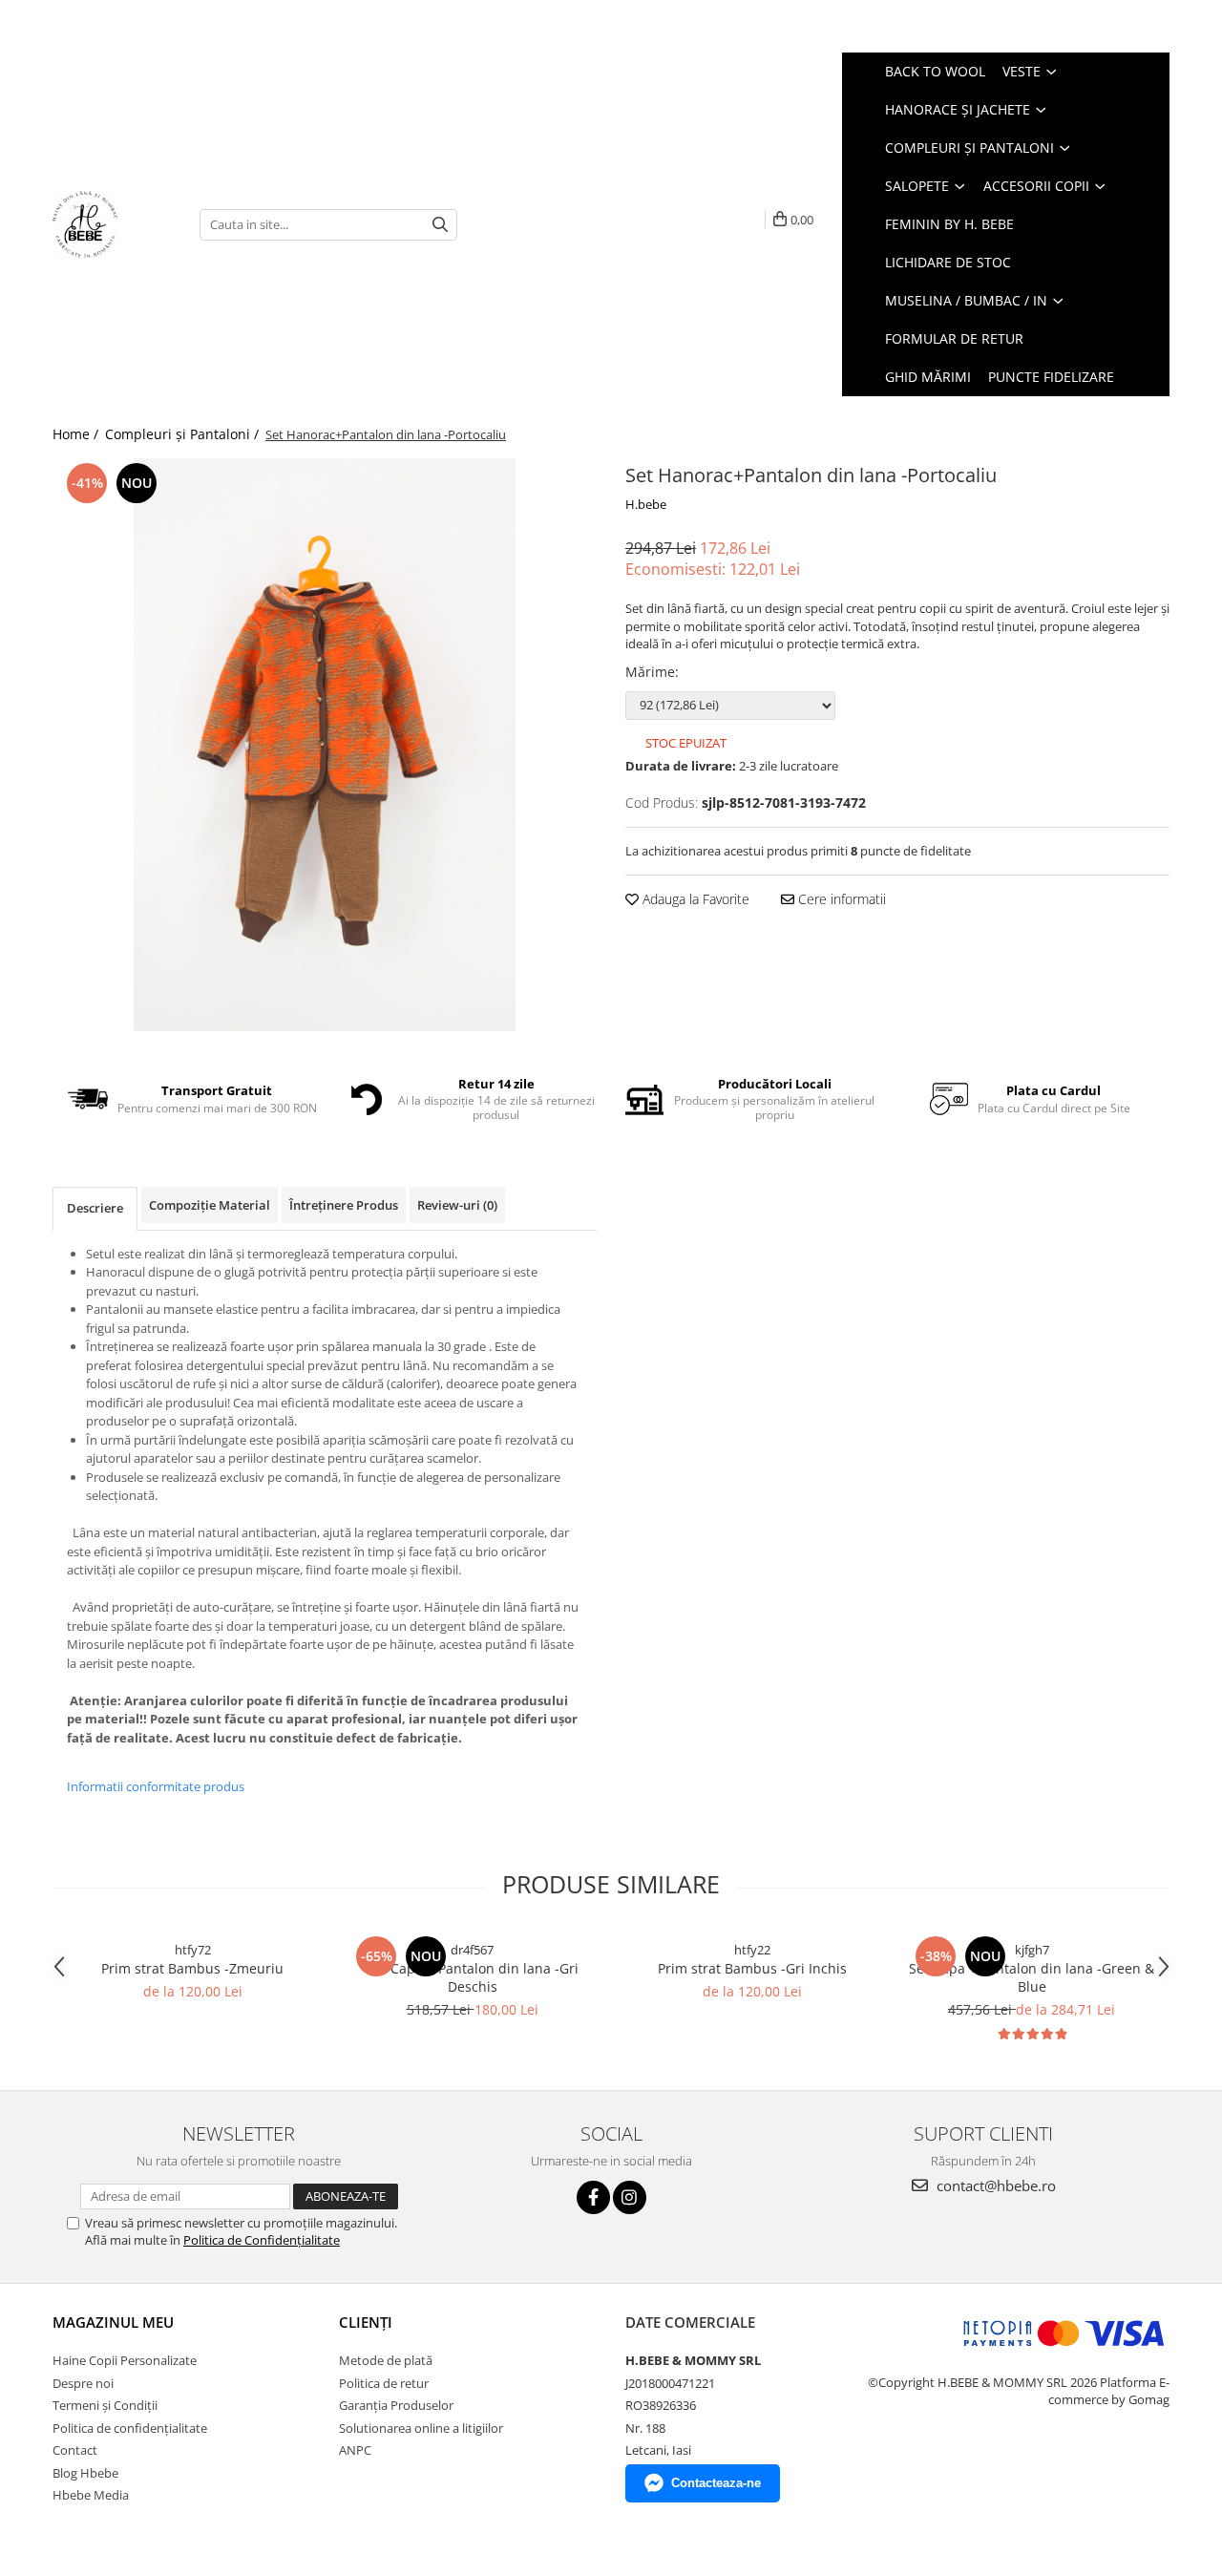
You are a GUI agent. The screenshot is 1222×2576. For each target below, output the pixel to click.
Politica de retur (384, 2383)
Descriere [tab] (95, 1208)
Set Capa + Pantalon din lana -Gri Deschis (473, 1977)
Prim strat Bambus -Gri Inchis (752, 1968)
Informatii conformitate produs (156, 1786)
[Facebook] (593, 2197)
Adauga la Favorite (694, 899)
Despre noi (83, 2383)
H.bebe (646, 504)
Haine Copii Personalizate (125, 2360)
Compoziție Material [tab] (210, 1205)
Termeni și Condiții (105, 2405)
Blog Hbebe (85, 2473)
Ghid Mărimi (928, 377)
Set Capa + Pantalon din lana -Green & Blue (1032, 1977)
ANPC (355, 2450)
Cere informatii (840, 899)
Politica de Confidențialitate (262, 2240)
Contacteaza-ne (716, 2483)
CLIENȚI (366, 2322)
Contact (75, 2450)
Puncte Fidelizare (1051, 377)
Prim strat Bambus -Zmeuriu (192, 1968)
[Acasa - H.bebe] (112, 224)
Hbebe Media (91, 2495)
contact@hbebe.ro (994, 2185)
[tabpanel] (325, 745)
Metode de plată (386, 2360)
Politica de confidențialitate (130, 2428)
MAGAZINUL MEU (113, 2322)
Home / (77, 434)
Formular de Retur (954, 338)
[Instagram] (630, 2197)
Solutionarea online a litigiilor (421, 2428)
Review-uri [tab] (457, 1205)
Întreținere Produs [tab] (344, 1205)
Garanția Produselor (396, 2405)
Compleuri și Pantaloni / (184, 434)
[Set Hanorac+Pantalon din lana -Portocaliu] (325, 745)
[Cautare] (440, 225)
